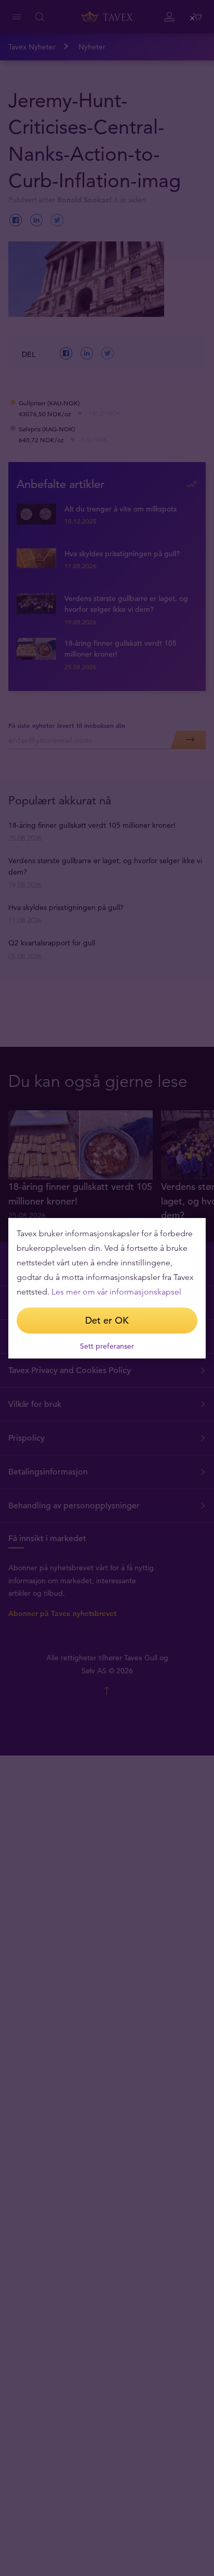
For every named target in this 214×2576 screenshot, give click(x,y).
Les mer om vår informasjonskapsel (116, 1292)
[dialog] (107, 1288)
